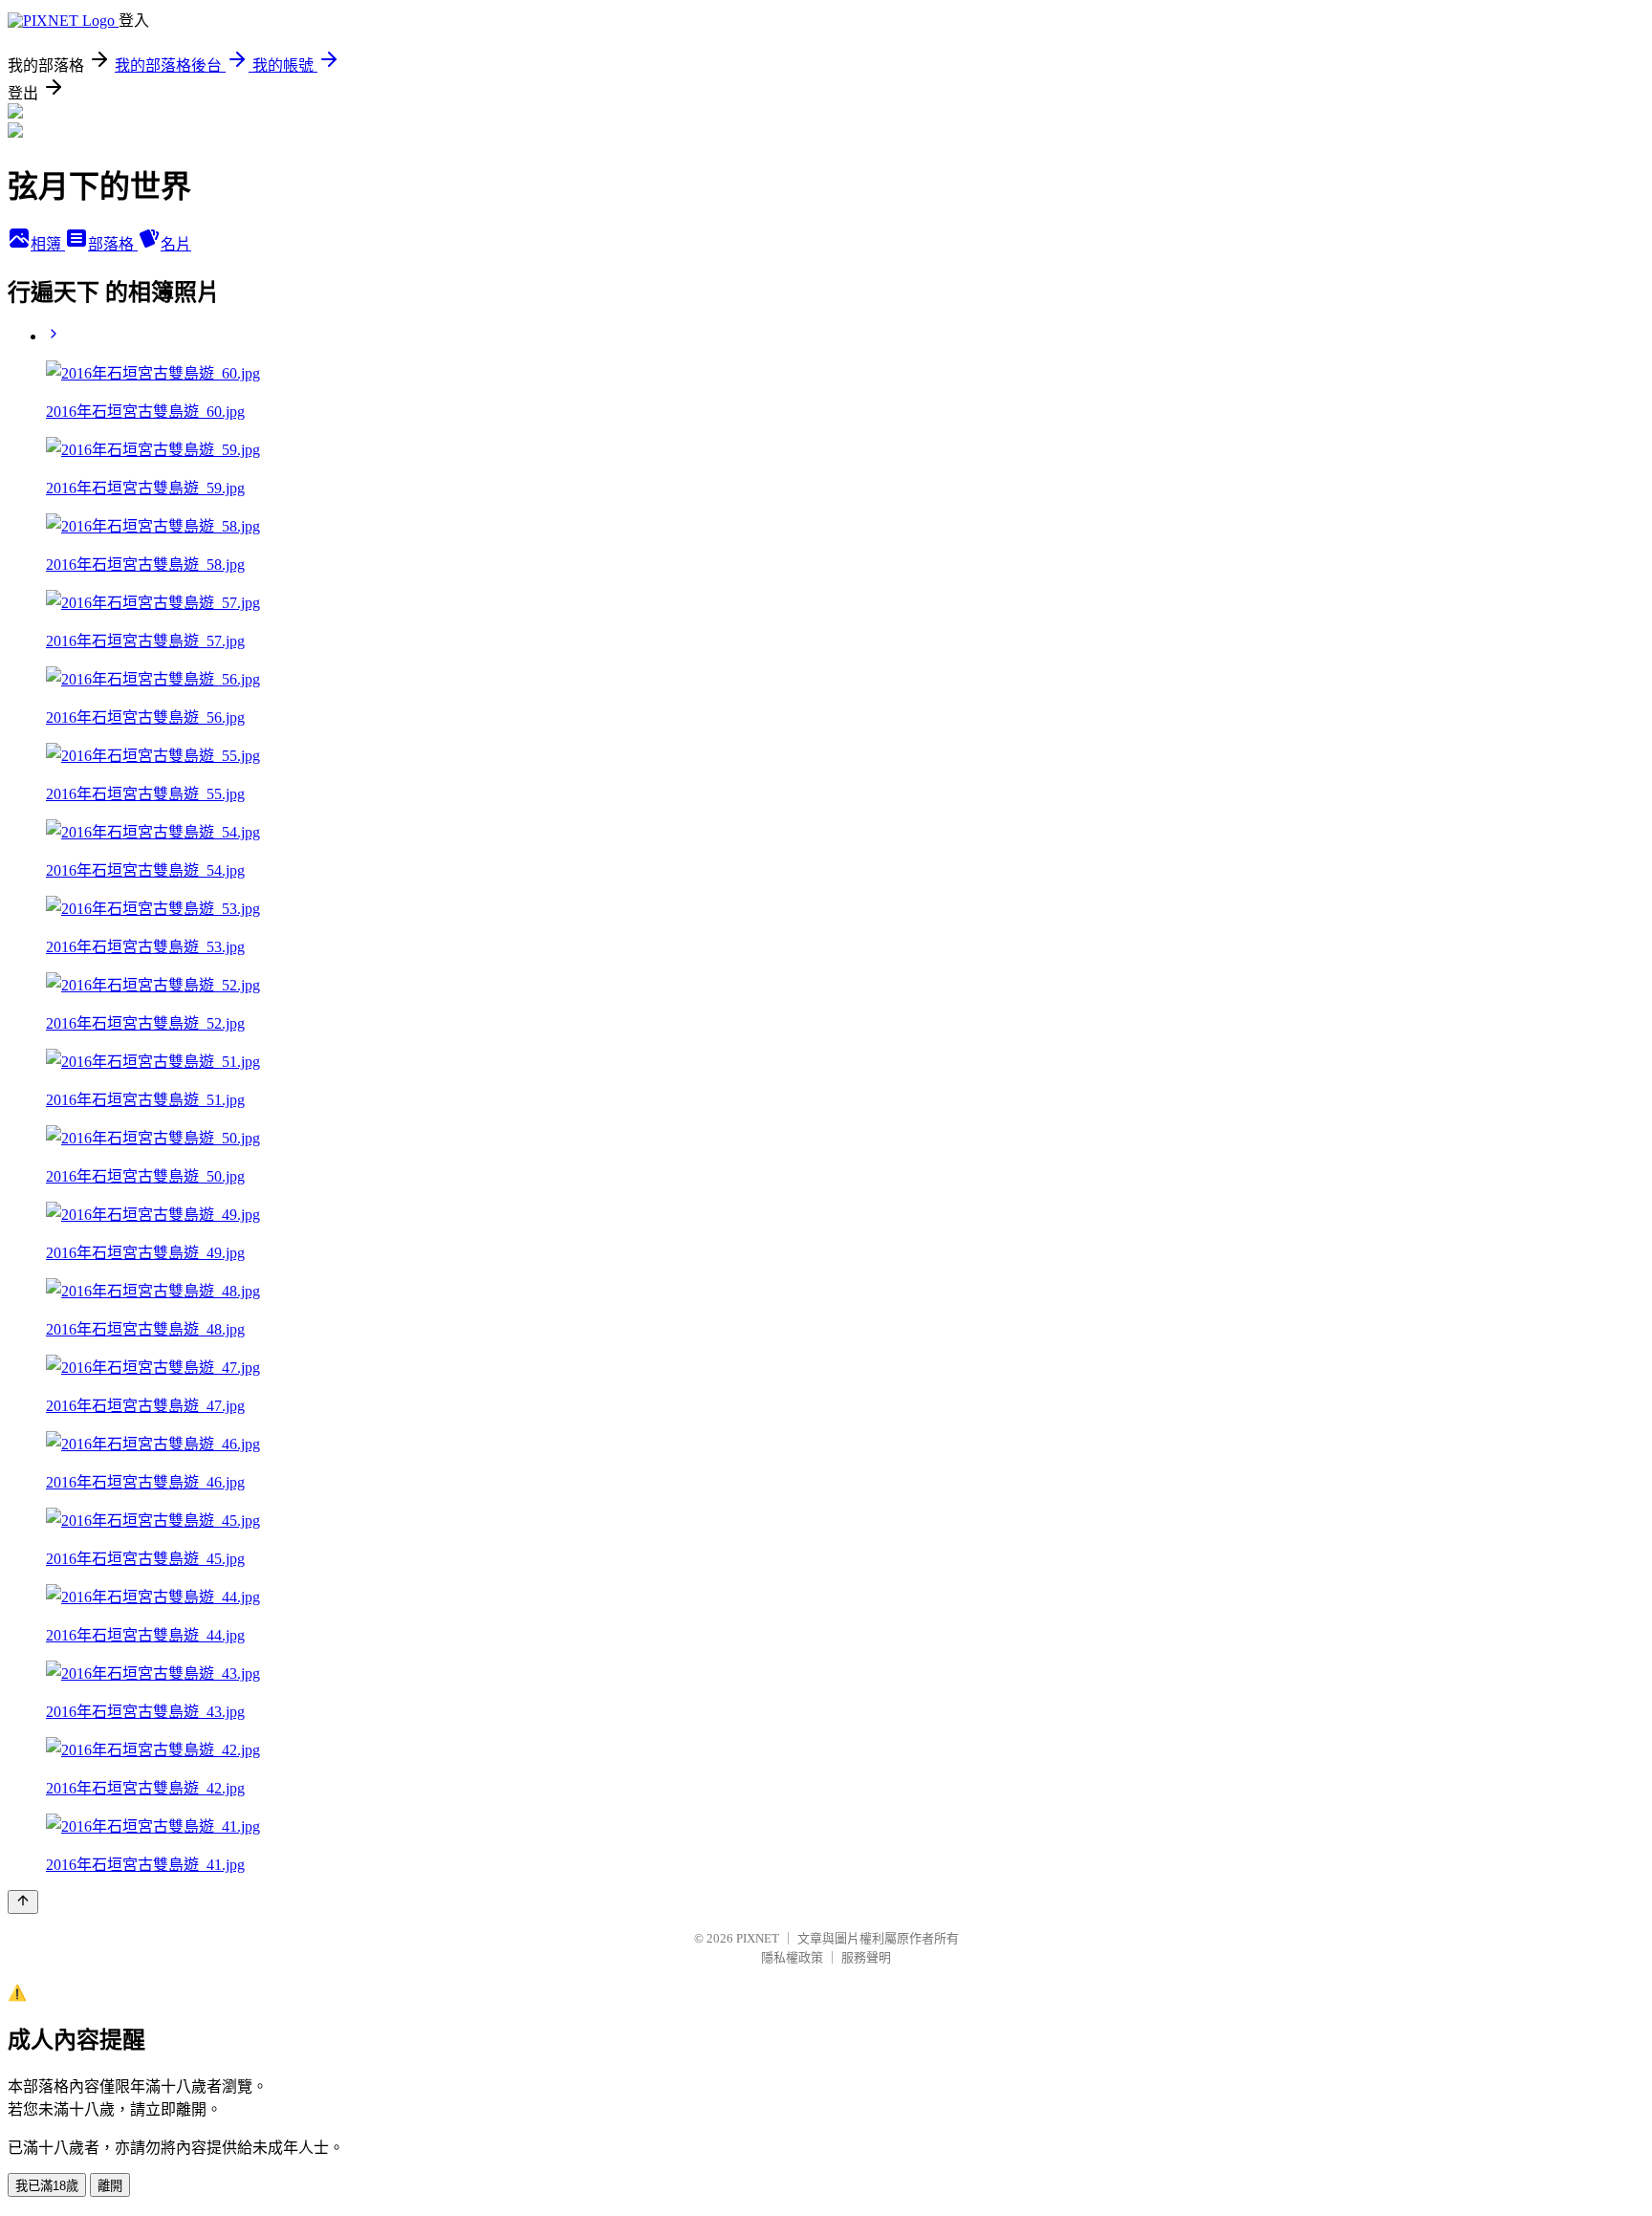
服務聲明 (866, 1957)
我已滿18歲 (47, 2186)
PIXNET (758, 1938)
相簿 (48, 244)
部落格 (113, 244)
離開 (110, 2186)
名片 (176, 244)
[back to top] (23, 1902)
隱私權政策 (792, 1957)
